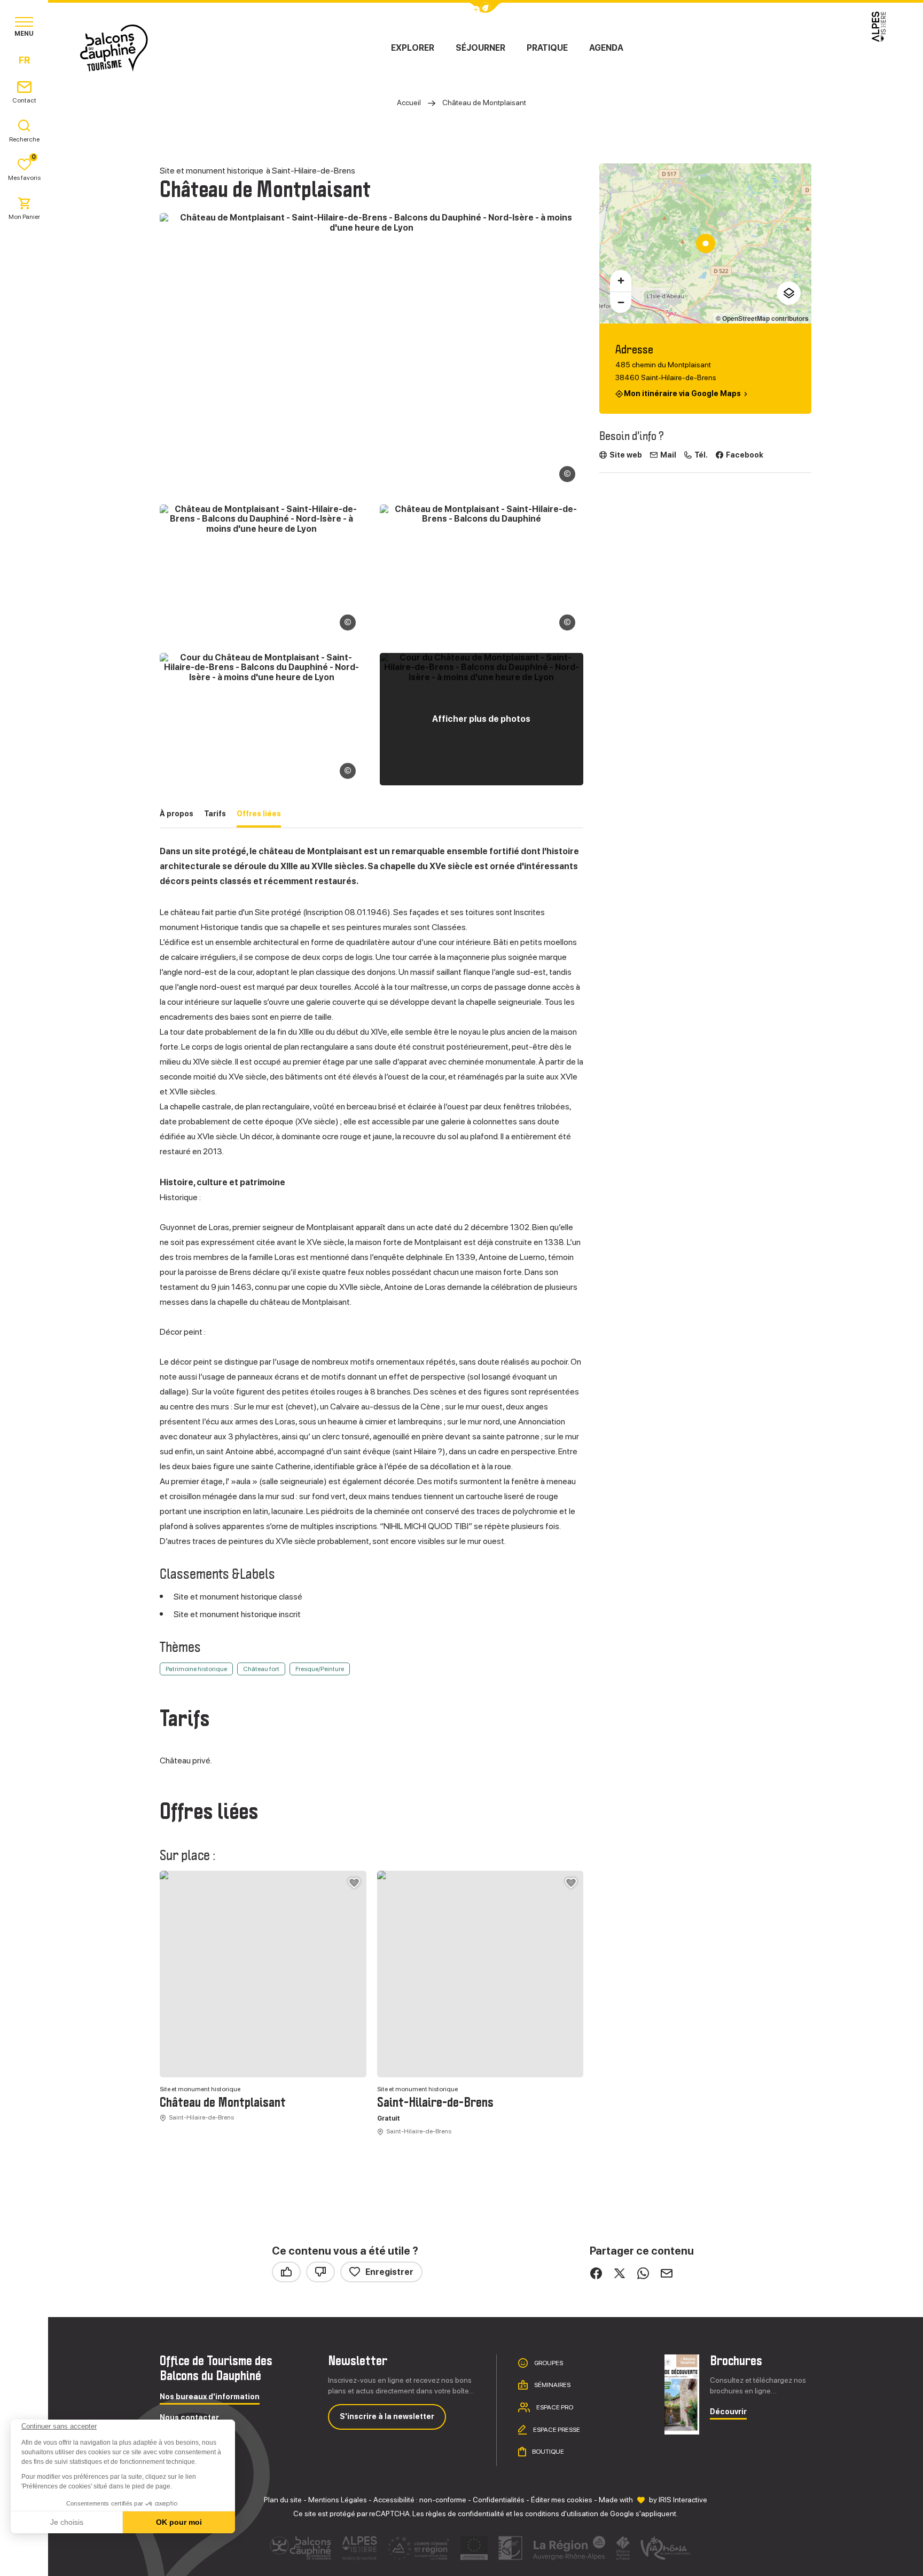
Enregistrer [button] (389, 2272)
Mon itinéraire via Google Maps (682, 394)
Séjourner (480, 48)
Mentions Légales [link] (338, 2500)
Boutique (547, 2452)
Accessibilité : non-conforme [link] (420, 2500)
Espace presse (556, 2429)
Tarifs (215, 814)
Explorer (413, 48)
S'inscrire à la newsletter (387, 2416)
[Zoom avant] (621, 281)
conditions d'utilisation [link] (562, 2514)
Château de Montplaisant (223, 2103)
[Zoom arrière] (621, 302)
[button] (22, 2558)
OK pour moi (179, 2522)
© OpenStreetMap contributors (762, 318)
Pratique (547, 48)
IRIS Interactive (683, 2500)
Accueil (409, 103)
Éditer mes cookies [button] (562, 2500)
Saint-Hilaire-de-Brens (435, 2103)
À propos (177, 814)
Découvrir (728, 2412)
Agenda (606, 48)
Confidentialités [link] (499, 2500)
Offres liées (259, 814)
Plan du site (283, 2500)
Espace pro (554, 2407)
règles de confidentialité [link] (465, 2514)
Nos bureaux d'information (210, 2397)
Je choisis (67, 2522)
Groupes (548, 2362)
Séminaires (552, 2385)
